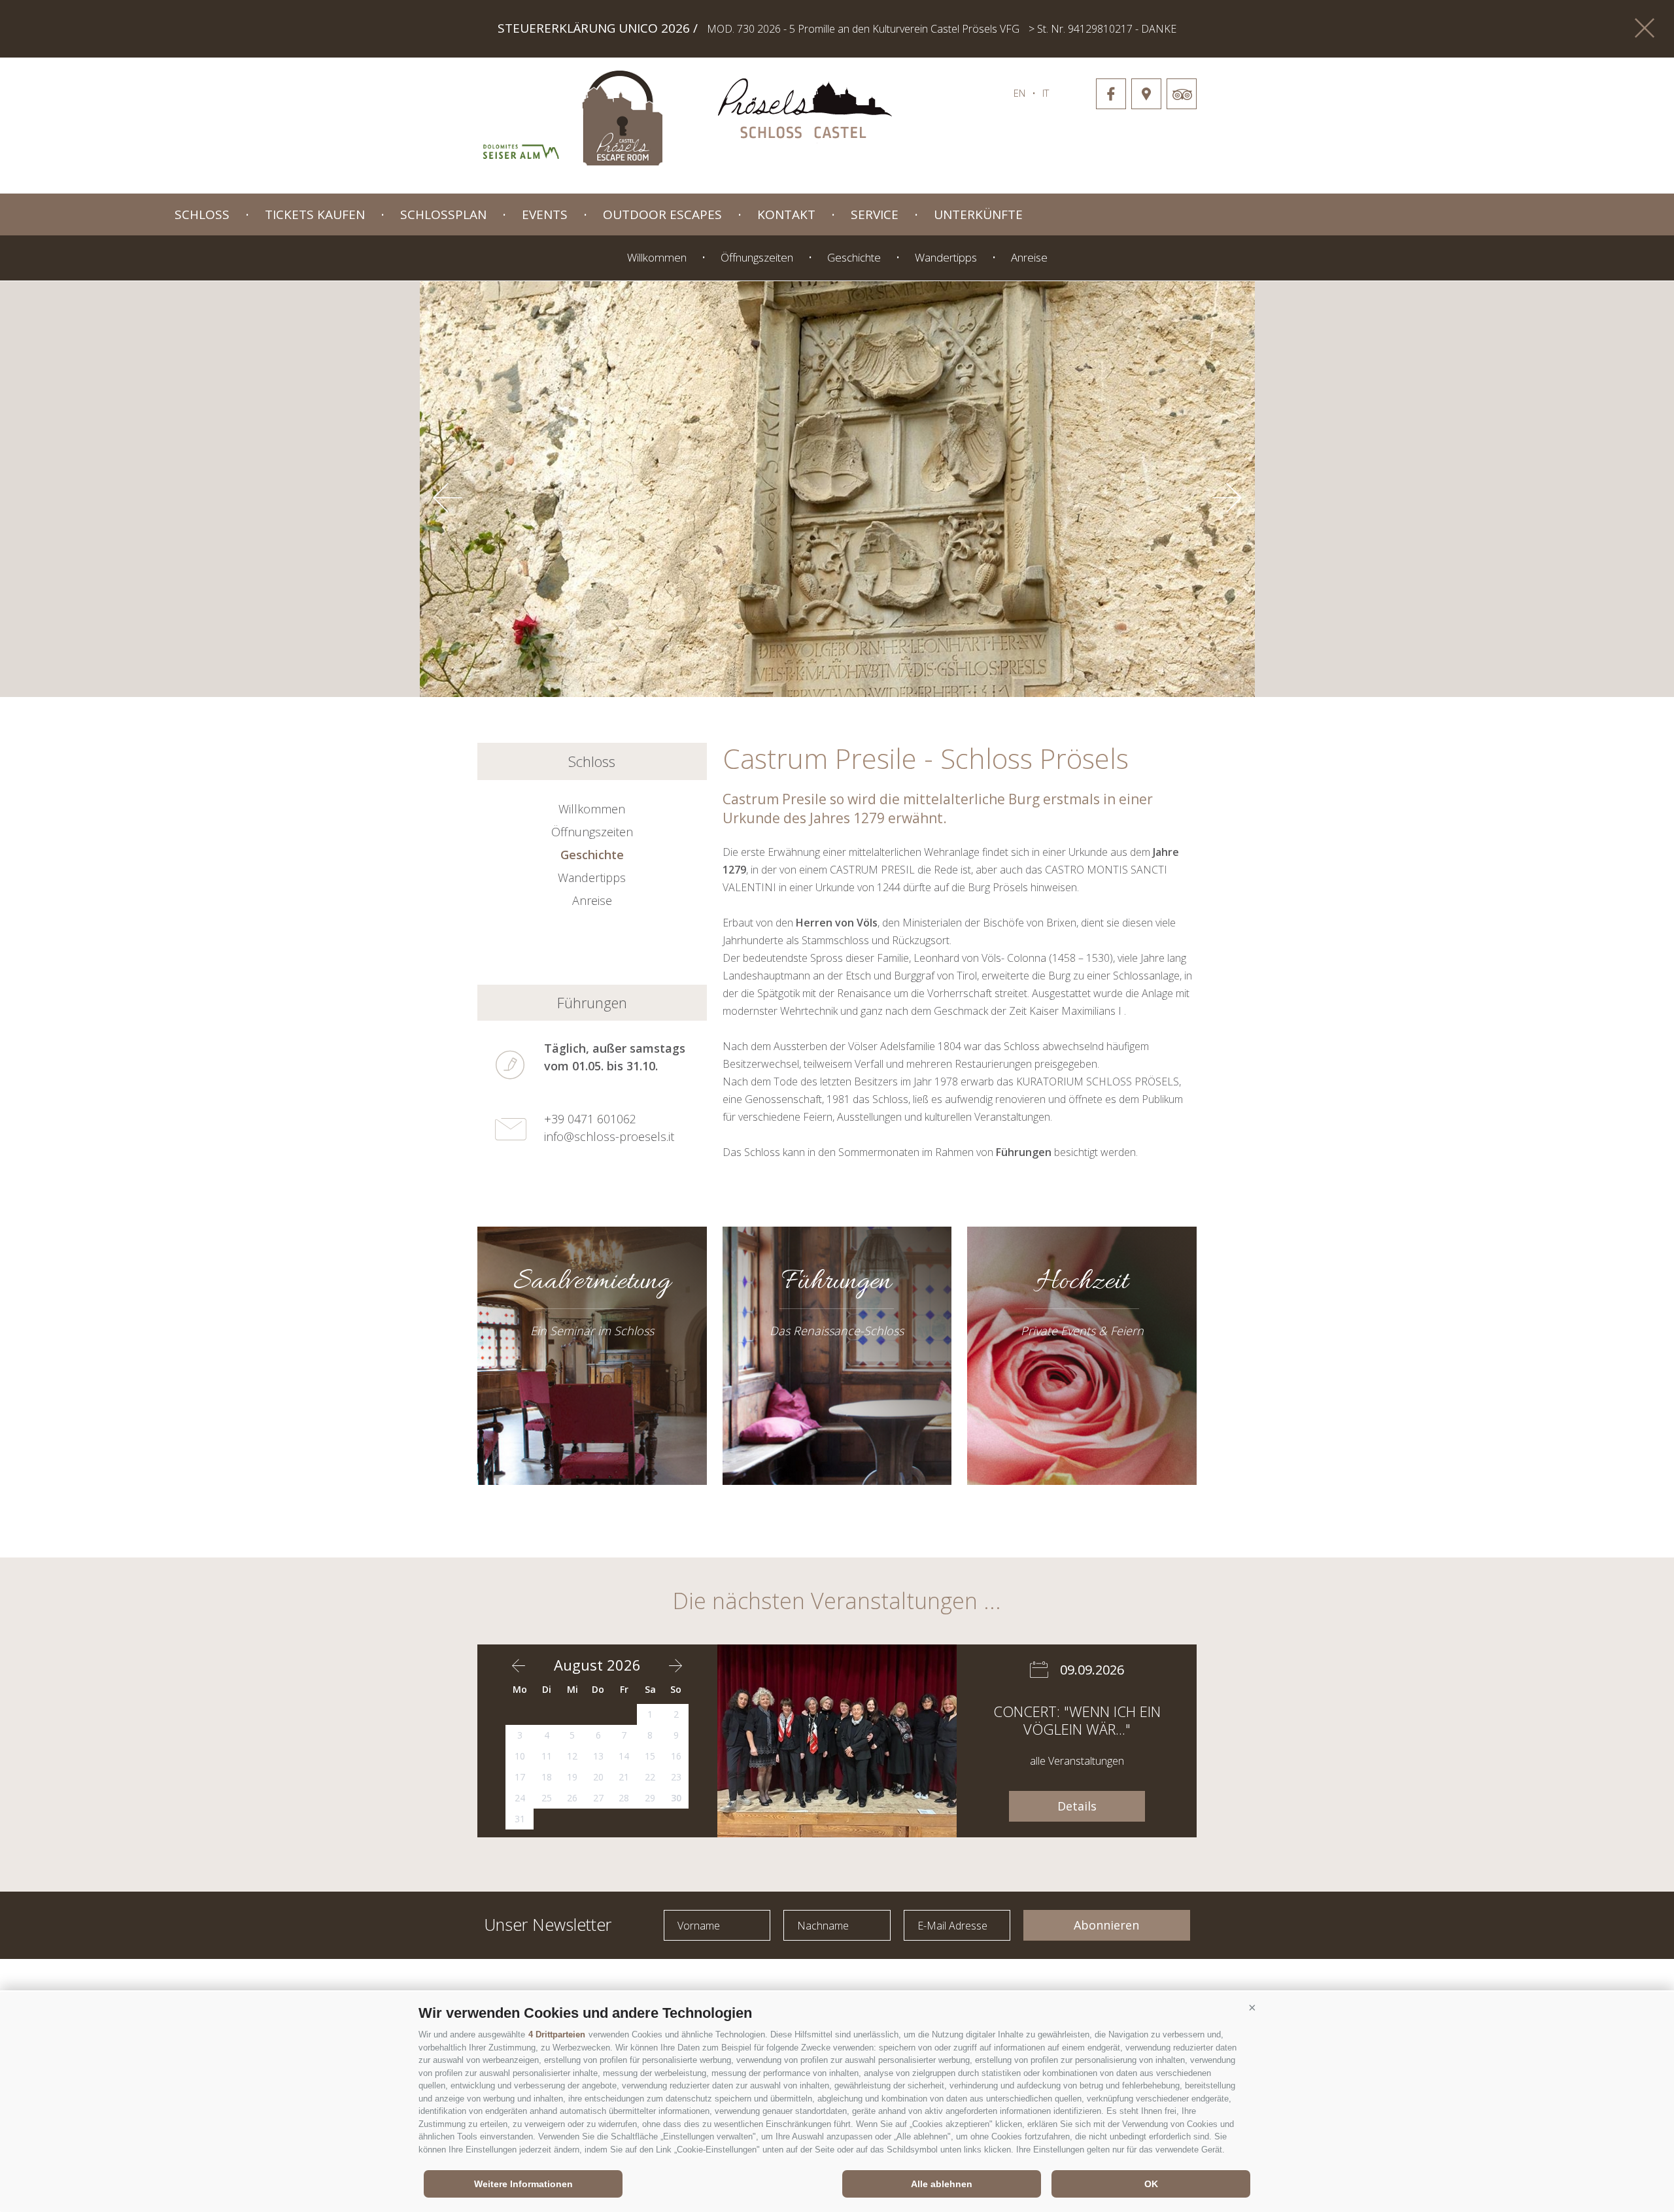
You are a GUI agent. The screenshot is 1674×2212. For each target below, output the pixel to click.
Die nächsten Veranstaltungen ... (837, 1601)
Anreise (1029, 257)
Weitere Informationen (523, 2184)
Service (875, 214)
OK (1151, 2184)
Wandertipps (946, 257)
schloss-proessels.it (805, 111)
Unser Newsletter (548, 1923)
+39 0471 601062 (590, 1119)
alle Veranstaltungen (1077, 1761)
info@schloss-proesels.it (609, 1136)
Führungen (592, 1002)
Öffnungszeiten (757, 257)
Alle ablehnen (942, 2184)
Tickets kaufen (315, 214)
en (1019, 93)
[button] (1252, 2008)
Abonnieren (1106, 1925)
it (1046, 93)
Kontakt (786, 214)
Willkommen (657, 257)
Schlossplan (443, 214)
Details (1077, 1806)
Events (545, 214)
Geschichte (854, 257)
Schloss (202, 214)
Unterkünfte (978, 214)
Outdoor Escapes (662, 214)
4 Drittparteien (557, 2034)
